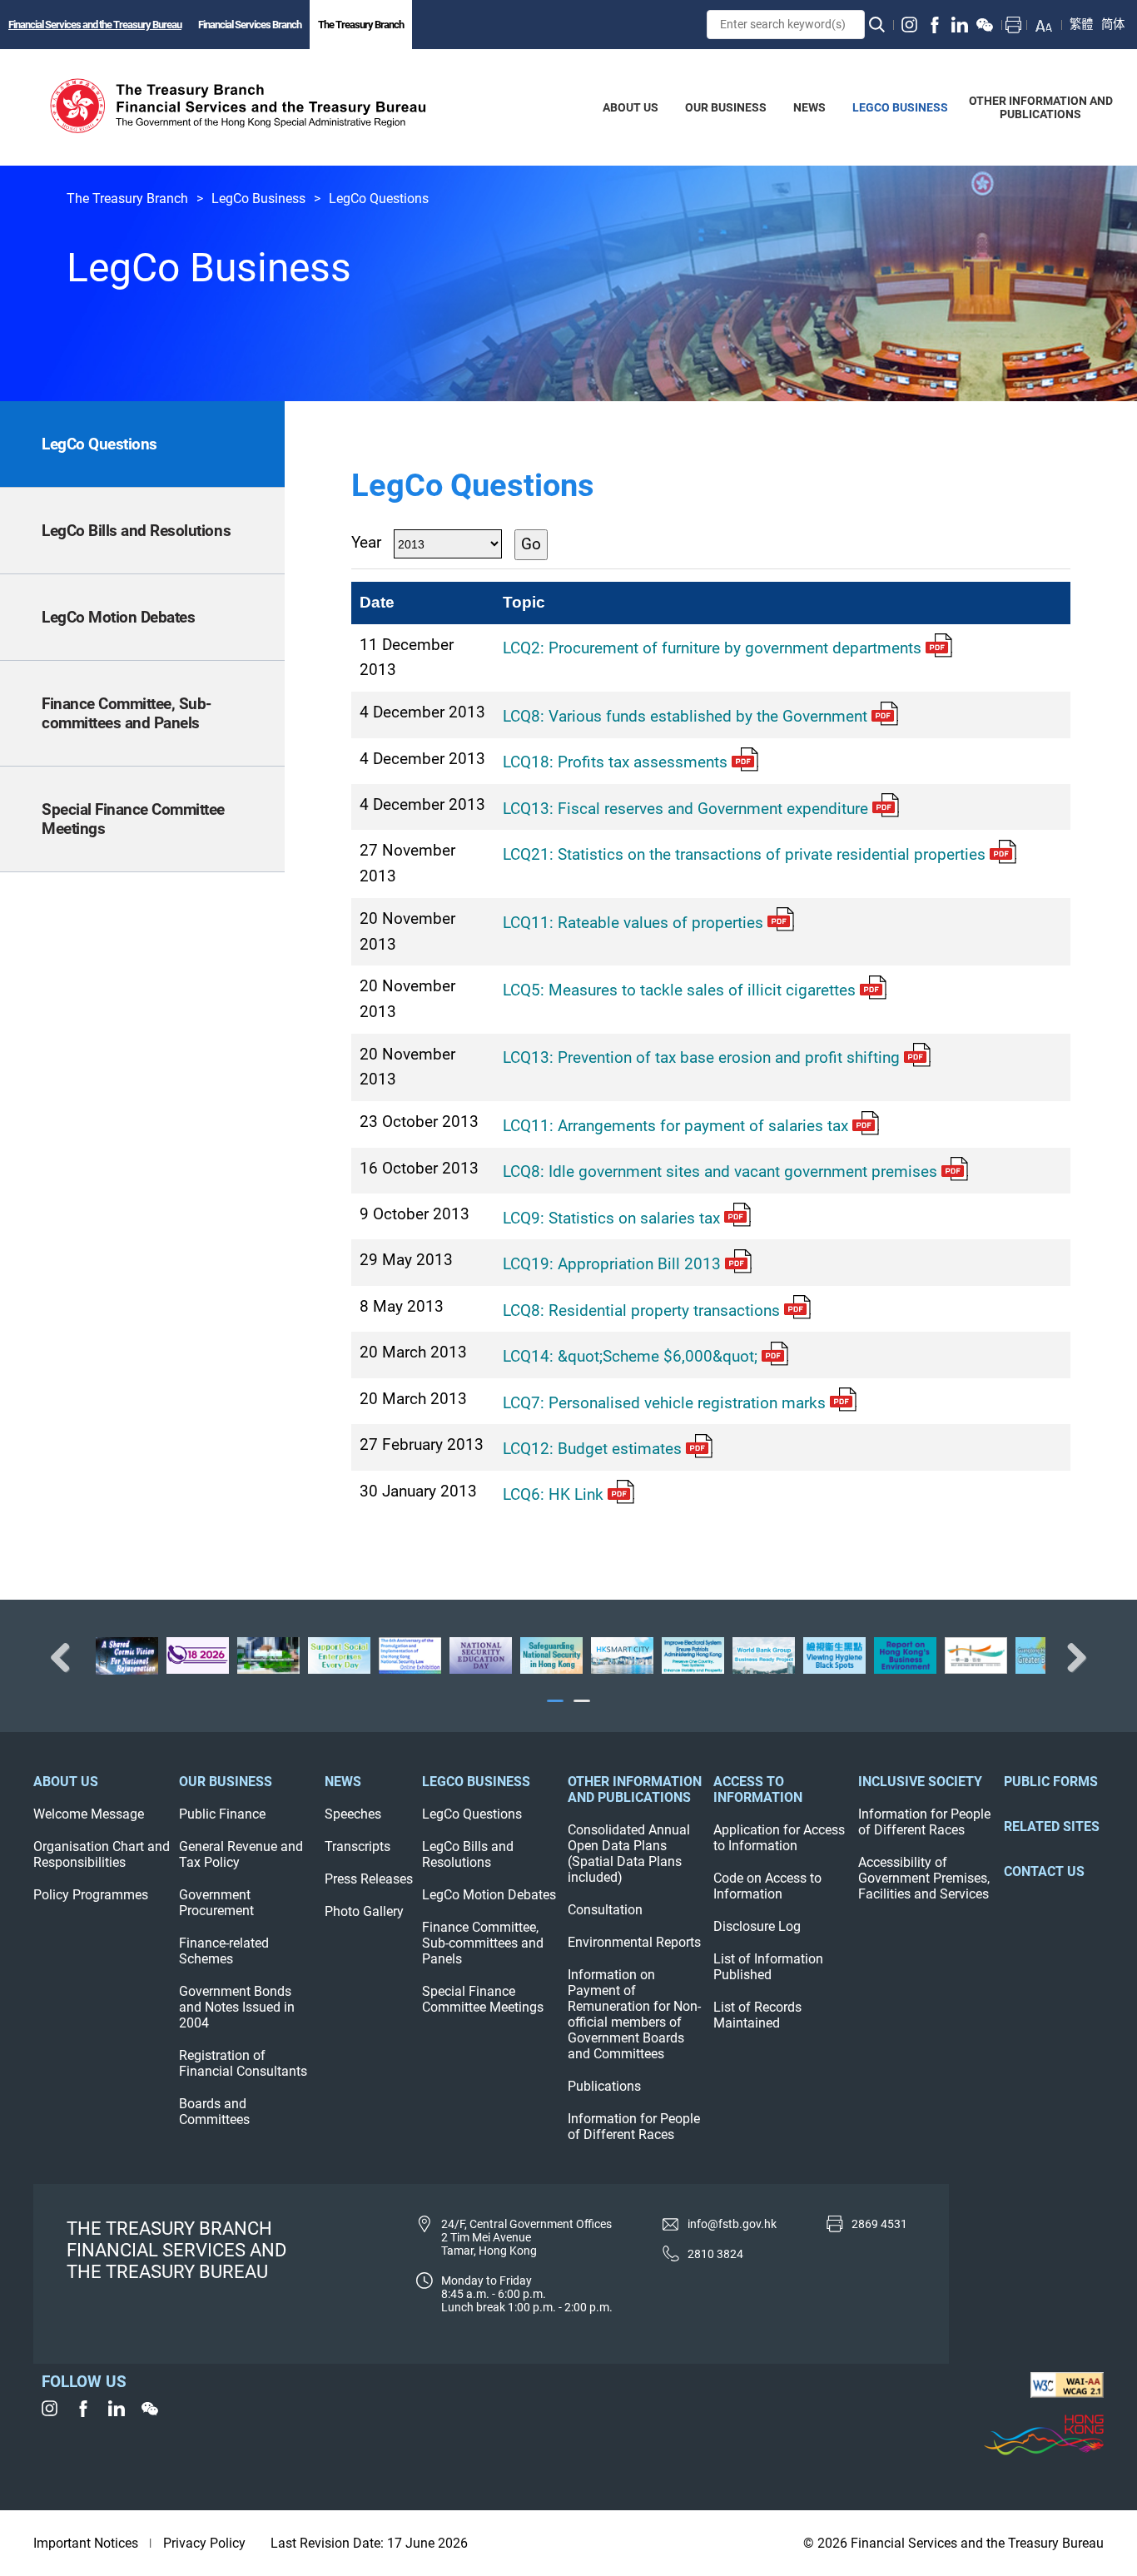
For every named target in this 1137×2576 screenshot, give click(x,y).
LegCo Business (258, 199)
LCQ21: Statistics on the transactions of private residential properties (744, 854)
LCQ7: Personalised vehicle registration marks (664, 1403)
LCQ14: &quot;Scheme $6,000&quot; (630, 1356)
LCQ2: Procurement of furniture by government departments (712, 648)
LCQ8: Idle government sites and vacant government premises (720, 1171)
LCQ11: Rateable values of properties (633, 923)
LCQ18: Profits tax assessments (615, 762)
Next (1070, 1657)
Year (366, 542)
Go (531, 544)
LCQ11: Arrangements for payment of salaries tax (675, 1126)
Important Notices (86, 2543)
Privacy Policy (204, 2543)
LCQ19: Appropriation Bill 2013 (612, 1264)
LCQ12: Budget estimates (592, 1449)
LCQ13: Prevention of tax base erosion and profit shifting (701, 1057)
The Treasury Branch (361, 25)
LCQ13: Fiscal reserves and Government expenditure (685, 809)
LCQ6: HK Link (553, 1494)
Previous (67, 1657)
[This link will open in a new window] (910, 25)
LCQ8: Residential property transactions (641, 1310)
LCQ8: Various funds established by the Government (685, 716)
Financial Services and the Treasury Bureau (95, 25)
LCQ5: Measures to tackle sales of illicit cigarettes (679, 990)
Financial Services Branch (250, 25)
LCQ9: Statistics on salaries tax (611, 1218)
